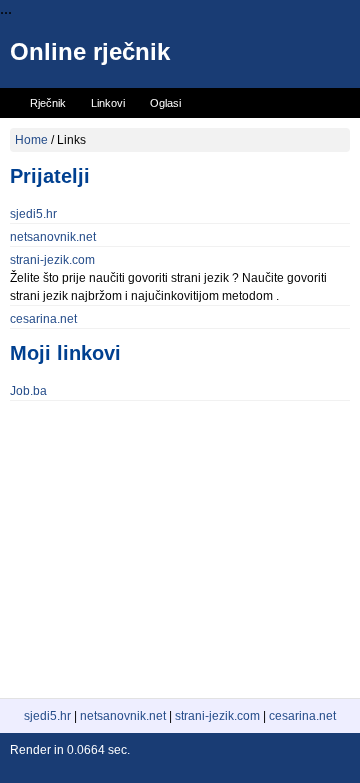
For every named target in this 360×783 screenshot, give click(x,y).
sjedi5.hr (33, 214)
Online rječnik (90, 51)
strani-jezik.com (52, 260)
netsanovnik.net (53, 237)
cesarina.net (43, 319)
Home (31, 140)
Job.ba (28, 391)
